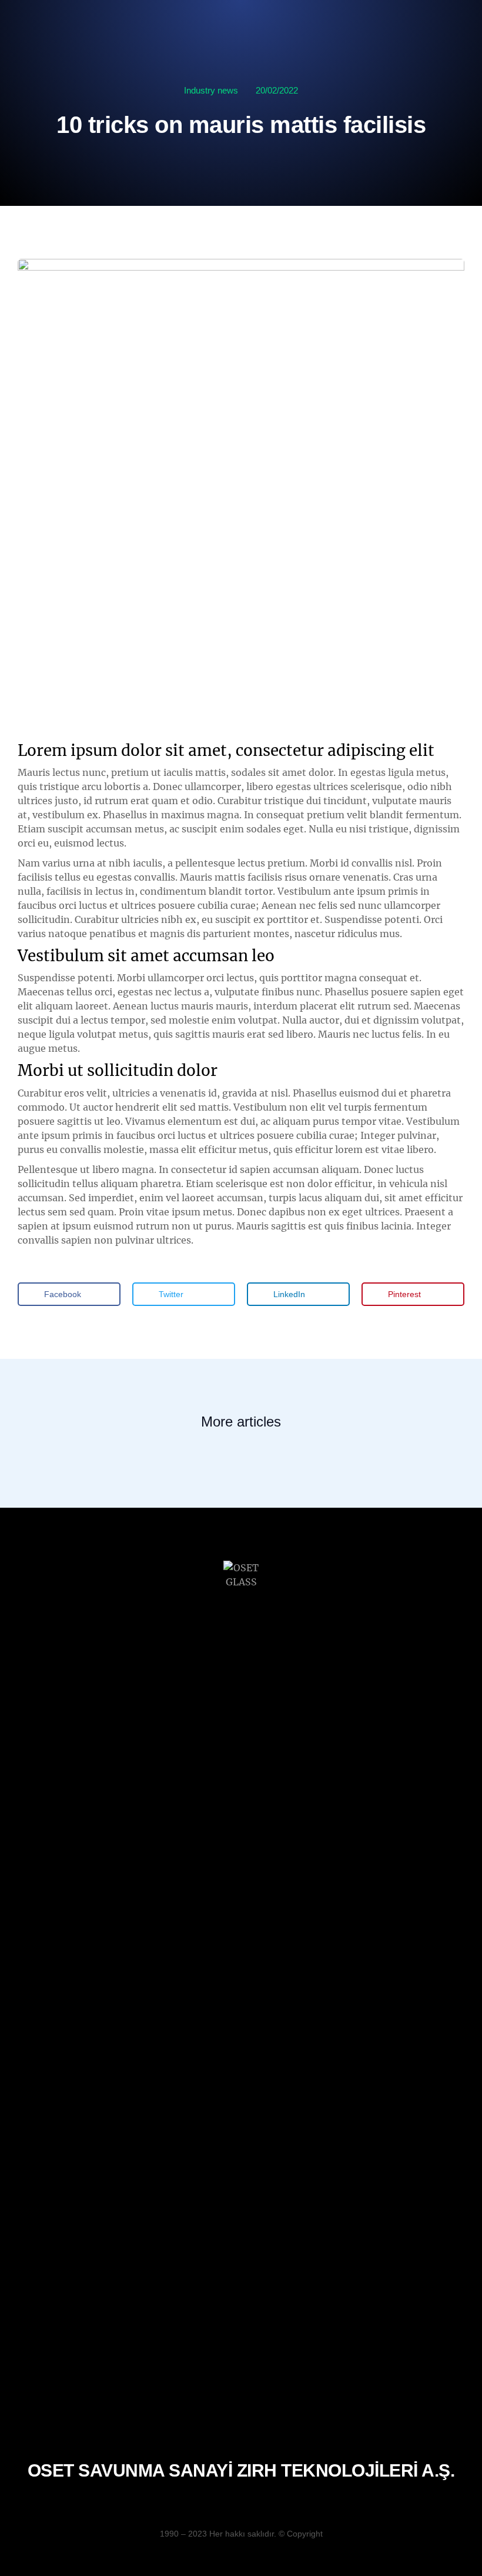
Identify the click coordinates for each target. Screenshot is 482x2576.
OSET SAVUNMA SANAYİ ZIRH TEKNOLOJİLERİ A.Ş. (241, 2470)
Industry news (211, 90)
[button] (69, 1294)
